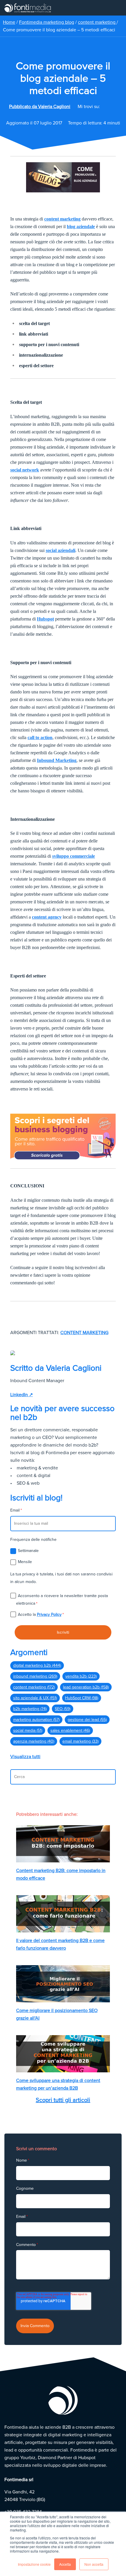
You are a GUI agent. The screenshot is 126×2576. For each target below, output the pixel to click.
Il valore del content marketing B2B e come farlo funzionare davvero (60, 1944)
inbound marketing (35, 1676)
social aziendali (61, 550)
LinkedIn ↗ (22, 1395)
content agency (47, 917)
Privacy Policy (49, 1615)
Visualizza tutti (25, 1757)
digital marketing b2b (37, 1665)
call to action (40, 737)
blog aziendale (81, 227)
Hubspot (45, 619)
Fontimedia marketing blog (47, 22)
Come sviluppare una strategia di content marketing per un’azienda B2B (58, 2084)
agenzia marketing (34, 1741)
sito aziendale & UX (35, 1698)
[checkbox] (63, 1556)
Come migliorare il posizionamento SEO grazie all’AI (57, 2014)
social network (25, 470)
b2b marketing (30, 1709)
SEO (63, 1709)
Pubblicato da (40, 107)
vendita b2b (81, 1676)
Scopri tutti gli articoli (63, 2100)
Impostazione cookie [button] (34, 2564)
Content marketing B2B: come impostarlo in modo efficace (61, 1874)
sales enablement (70, 1730)
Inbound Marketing (57, 760)
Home (9, 22)
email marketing (80, 1741)
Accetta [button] (65, 2564)
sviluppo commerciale (74, 856)
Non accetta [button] (94, 2564)
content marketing (97, 22)
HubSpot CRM (82, 1698)
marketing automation (36, 1720)
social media (28, 1730)
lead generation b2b (86, 1687)
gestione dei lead (87, 1720)
